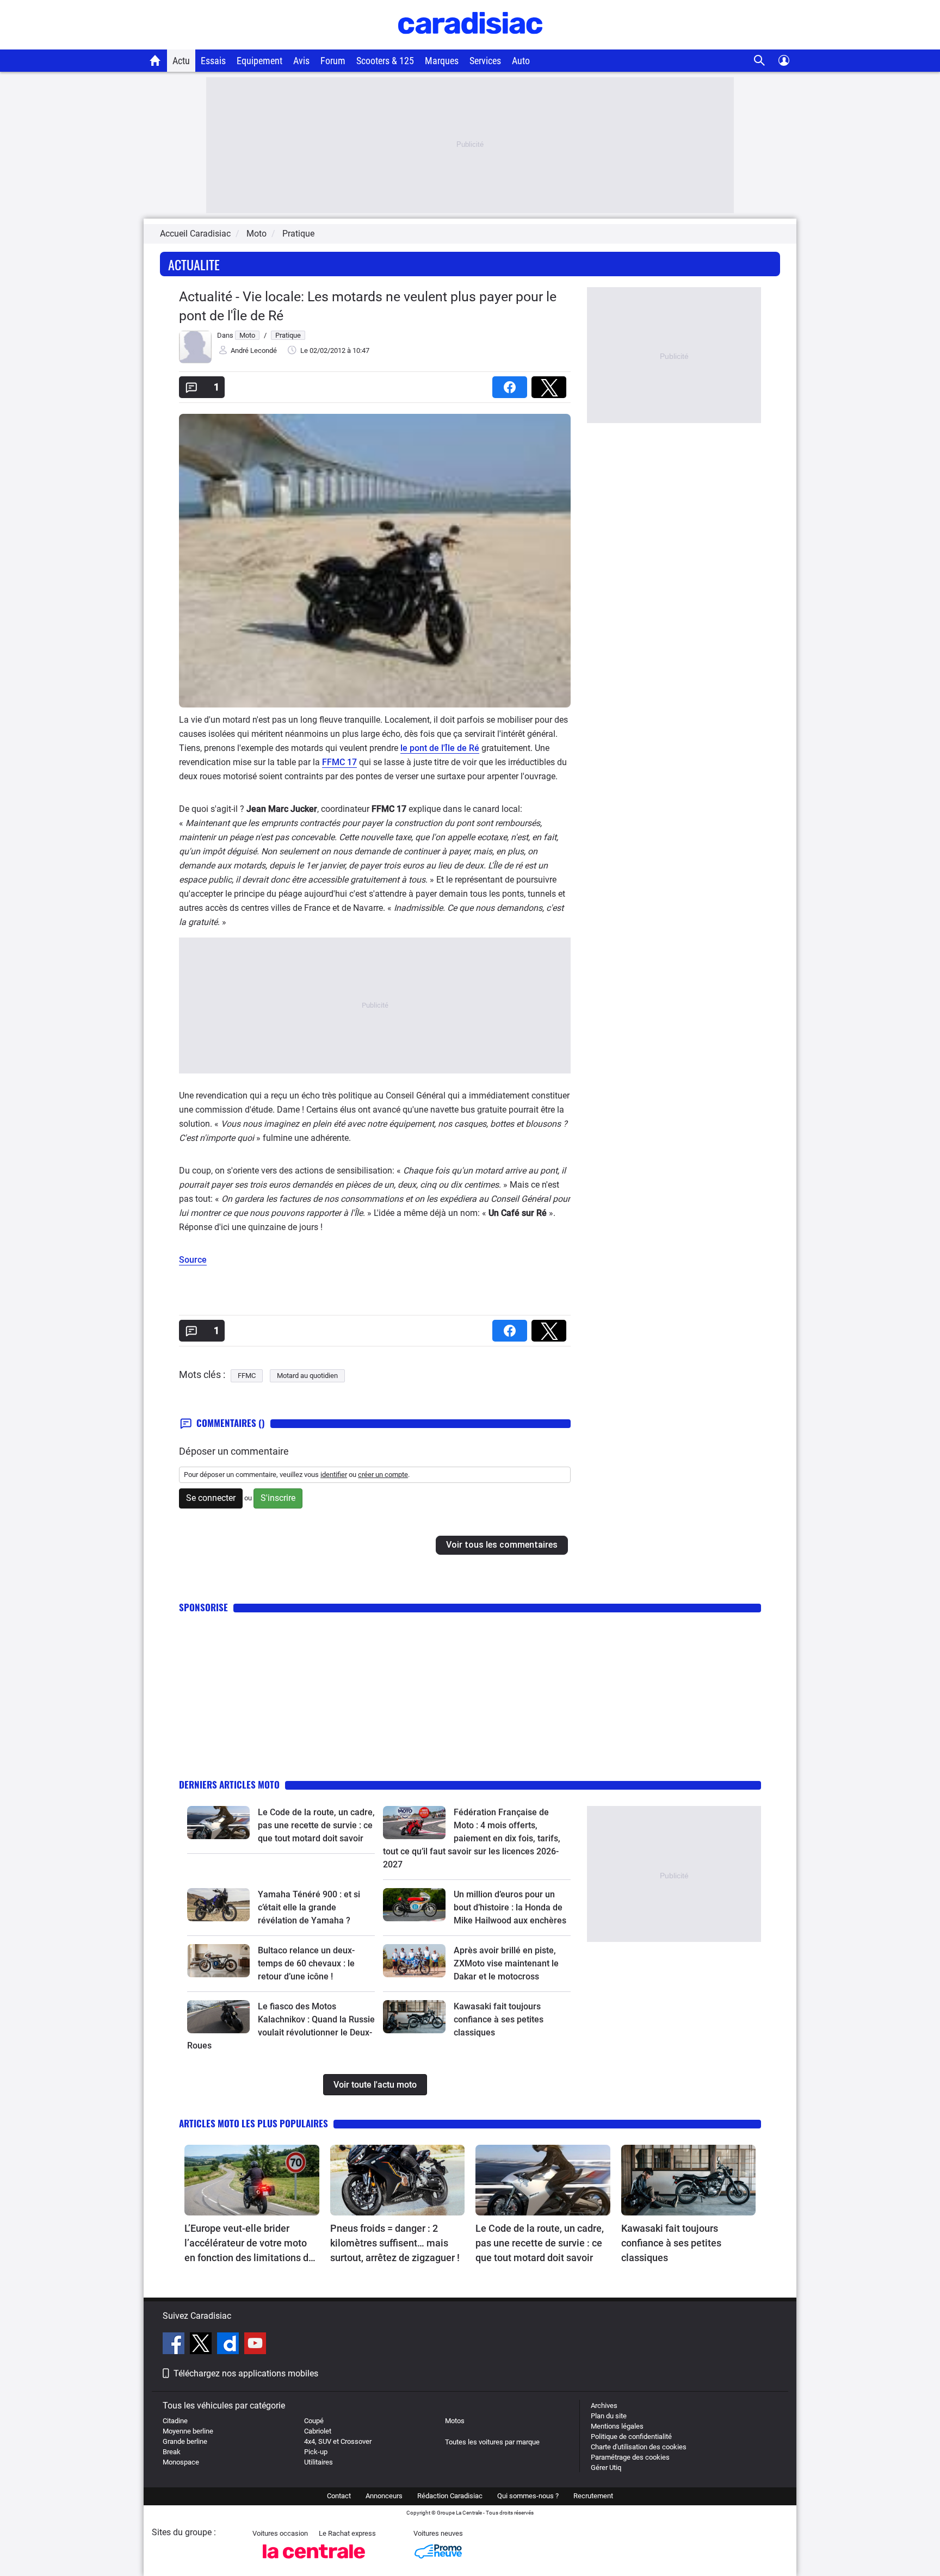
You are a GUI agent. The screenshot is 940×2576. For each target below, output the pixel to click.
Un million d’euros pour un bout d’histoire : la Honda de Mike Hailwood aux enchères (510, 1907)
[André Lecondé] (195, 361)
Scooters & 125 (385, 61)
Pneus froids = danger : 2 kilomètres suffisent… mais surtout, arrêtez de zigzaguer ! (395, 2243)
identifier (334, 1475)
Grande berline (185, 2441)
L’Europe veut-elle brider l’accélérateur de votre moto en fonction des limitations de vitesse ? (249, 2244)
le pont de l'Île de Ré (440, 748)
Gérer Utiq (606, 2468)
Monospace (181, 2462)
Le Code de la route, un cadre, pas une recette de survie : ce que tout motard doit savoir (316, 1825)
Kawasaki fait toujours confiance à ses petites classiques (499, 2019)
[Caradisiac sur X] (202, 2345)
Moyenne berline (188, 2431)
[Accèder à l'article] (218, 1822)
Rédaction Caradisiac (450, 2496)
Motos (455, 2421)
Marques (442, 61)
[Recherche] (760, 61)
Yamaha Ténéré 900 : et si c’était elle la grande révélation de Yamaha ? (309, 1907)
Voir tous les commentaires (502, 1545)
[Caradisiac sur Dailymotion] (229, 2345)
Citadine (175, 2421)
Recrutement (593, 2496)
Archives (604, 2406)
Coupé (314, 2421)
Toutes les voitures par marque (492, 2442)
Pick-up (316, 2452)
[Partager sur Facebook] (512, 384)
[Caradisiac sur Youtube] (255, 2345)
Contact (339, 2496)
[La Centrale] (314, 2562)
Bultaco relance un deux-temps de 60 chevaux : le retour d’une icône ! (306, 1963)
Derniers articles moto (229, 1784)
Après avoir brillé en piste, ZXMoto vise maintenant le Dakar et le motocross (506, 1963)
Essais (213, 61)
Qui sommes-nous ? (528, 2496)
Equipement (259, 61)
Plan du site (609, 2416)
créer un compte (383, 1475)
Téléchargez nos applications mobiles (246, 2373)
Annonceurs (384, 2496)
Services (485, 61)
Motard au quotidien (307, 1376)
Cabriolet (318, 2431)
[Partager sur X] (551, 384)
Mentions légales (617, 2426)
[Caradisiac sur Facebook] (175, 2345)
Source (193, 1260)
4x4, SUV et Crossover (338, 2441)
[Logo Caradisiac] (470, 44)
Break (172, 2452)
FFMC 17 (339, 762)
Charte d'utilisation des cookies (639, 2447)
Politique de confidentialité (631, 2437)
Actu (181, 61)
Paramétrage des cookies (630, 2457)
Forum (333, 61)
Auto (521, 61)
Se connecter (211, 1498)
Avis (301, 61)
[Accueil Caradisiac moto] (155, 60)
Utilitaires (319, 2462)
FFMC (247, 1376)
